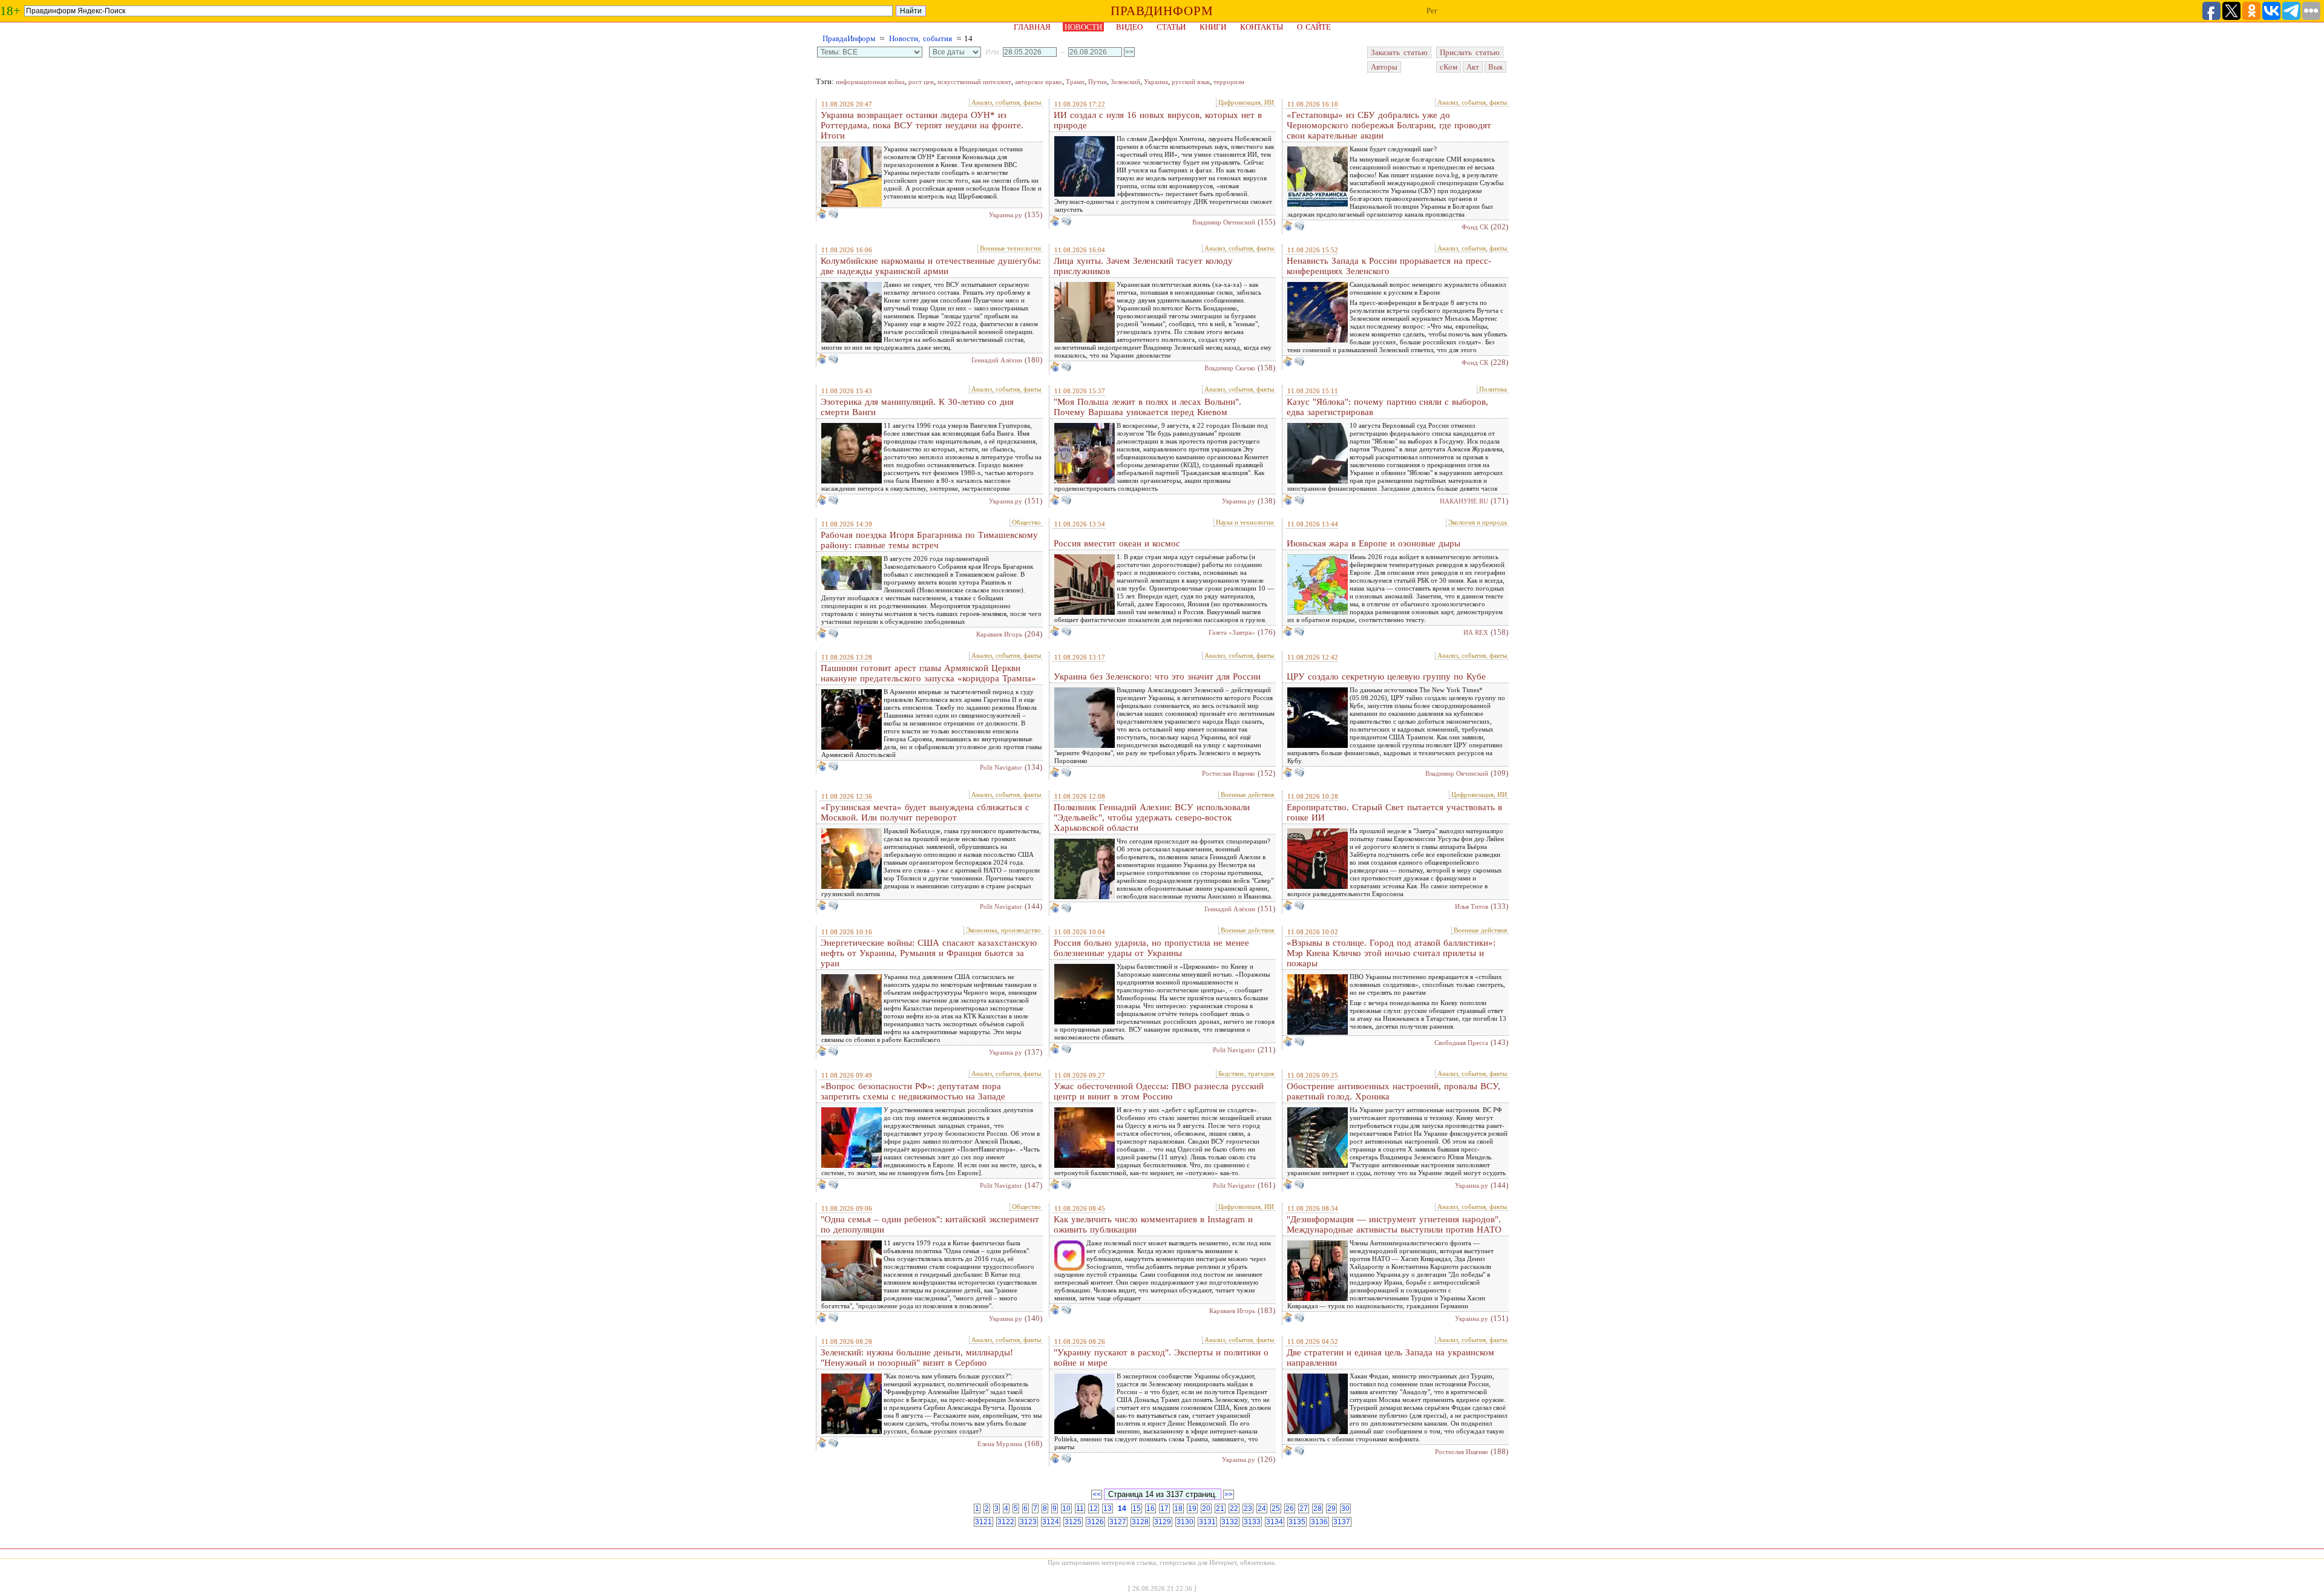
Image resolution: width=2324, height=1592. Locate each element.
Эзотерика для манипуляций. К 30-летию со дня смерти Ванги (917, 407)
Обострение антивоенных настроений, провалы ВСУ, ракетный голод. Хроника (1393, 1091)
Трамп (1075, 82)
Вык (1495, 67)
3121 (983, 1522)
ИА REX (1476, 632)
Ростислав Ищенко (1229, 773)
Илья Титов (1472, 906)
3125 (1073, 1522)
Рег (1432, 11)
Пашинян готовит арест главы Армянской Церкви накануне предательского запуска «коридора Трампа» (928, 673)
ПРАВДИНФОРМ (1162, 11)
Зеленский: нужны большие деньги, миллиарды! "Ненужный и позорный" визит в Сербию (917, 1358)
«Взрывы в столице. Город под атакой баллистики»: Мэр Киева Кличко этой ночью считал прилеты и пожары (1391, 953)
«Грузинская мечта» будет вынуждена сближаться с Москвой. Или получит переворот (925, 812)
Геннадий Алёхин (997, 360)
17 (1164, 1508)
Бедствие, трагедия (1246, 1073)
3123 (1028, 1522)
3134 (1275, 1522)
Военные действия (1247, 794)
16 (1151, 1508)
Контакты (1262, 27)
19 (1192, 1508)
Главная (1032, 27)
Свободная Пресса (1461, 1043)
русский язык (1191, 82)
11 (1080, 1508)
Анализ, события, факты (1006, 102)
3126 (1095, 1522)
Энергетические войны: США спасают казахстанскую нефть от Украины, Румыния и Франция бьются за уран (929, 953)
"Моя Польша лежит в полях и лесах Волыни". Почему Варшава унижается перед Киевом (1147, 407)
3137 (1342, 1522)
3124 (1051, 1522)
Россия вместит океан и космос (1117, 543)
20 (1206, 1508)
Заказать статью (1399, 52)
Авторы (1384, 67)
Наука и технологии (1245, 522)
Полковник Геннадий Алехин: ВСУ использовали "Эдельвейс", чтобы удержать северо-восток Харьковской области (1152, 817)
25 (1276, 1508)
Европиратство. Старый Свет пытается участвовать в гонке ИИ (1394, 812)
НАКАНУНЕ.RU (1464, 501)
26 (1290, 1508)
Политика (1493, 389)
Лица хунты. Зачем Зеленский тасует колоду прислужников (1143, 266)
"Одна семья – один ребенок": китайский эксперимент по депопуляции (930, 1224)
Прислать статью (1470, 52)
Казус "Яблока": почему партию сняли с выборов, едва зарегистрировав (1387, 407)
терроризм (1229, 82)
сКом (1449, 67)
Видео (1129, 27)
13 (1108, 1508)
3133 (1252, 1522)
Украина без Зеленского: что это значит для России (1157, 676)
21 (1220, 1508)
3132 (1230, 1522)
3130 (1185, 1522)
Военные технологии (1010, 248)
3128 (1140, 1522)
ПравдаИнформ (849, 38)
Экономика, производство (1003, 930)
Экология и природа (1478, 522)
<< (1097, 1495)
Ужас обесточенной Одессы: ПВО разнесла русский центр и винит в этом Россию (1159, 1091)
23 (1248, 1508)
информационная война (870, 82)
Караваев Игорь (999, 634)
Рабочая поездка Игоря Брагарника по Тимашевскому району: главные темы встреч (929, 540)
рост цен (921, 82)
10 (1066, 1508)
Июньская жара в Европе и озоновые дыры (1374, 543)
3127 (1118, 1522)
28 (1318, 1508)
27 (1304, 1508)
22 (1234, 1508)
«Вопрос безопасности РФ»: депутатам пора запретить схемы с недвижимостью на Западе (913, 1091)
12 (1094, 1508)
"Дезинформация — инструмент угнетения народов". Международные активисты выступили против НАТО (1394, 1224)
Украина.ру (1006, 215)
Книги (1213, 27)
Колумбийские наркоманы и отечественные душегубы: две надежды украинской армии (931, 266)
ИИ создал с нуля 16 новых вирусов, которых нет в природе (1158, 120)
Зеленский (1125, 82)
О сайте (1314, 27)
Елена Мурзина (1000, 1444)
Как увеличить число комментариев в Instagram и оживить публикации (1153, 1224)
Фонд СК (1475, 227)
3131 (1207, 1522)
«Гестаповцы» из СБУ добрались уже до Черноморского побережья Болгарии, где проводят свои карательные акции (1389, 125)
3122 (1006, 1522)
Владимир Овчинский (1224, 222)
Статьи (1171, 27)
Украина (1156, 82)
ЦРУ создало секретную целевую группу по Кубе (1386, 676)
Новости (1083, 27)
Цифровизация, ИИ (1246, 102)
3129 (1163, 1522)
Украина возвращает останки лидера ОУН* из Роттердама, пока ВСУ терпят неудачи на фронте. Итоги (922, 125)
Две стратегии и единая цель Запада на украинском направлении (1390, 1358)
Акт (1473, 67)
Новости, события (921, 38)
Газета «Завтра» (1232, 632)
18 (1178, 1508)
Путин (1098, 82)
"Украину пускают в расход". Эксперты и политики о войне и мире (1161, 1358)
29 (1331, 1508)
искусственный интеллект (974, 82)
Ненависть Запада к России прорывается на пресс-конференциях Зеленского (1389, 266)
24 (1262, 1508)
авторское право (1039, 82)
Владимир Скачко (1230, 368)
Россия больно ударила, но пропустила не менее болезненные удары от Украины (1151, 948)
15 (1137, 1508)
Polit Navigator (1001, 767)
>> (1229, 1495)
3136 (1319, 1522)
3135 (1297, 1522)
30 (1345, 1508)
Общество (1026, 522)
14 (1122, 1508)
